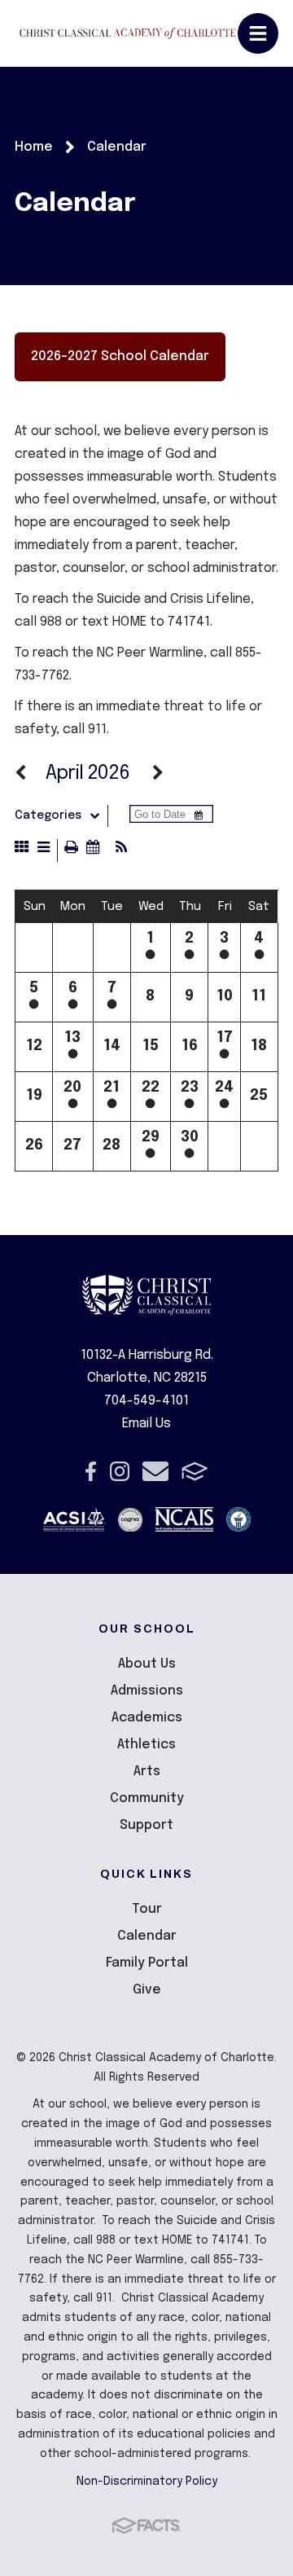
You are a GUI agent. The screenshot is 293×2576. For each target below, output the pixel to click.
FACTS (195, 1471)
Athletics (146, 1745)
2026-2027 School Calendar (120, 356)
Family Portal (147, 1963)
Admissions (147, 1691)
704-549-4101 (146, 1401)
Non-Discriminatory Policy (147, 2481)
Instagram (120, 1471)
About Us (147, 1664)
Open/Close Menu (258, 33)
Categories (48, 815)
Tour (147, 1909)
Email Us (146, 1424)
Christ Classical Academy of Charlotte (128, 34)
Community (147, 1798)
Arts (147, 1772)
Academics (147, 1718)
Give (147, 1990)
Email (155, 1471)
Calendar (147, 1936)
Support (146, 1825)
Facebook (91, 1471)
